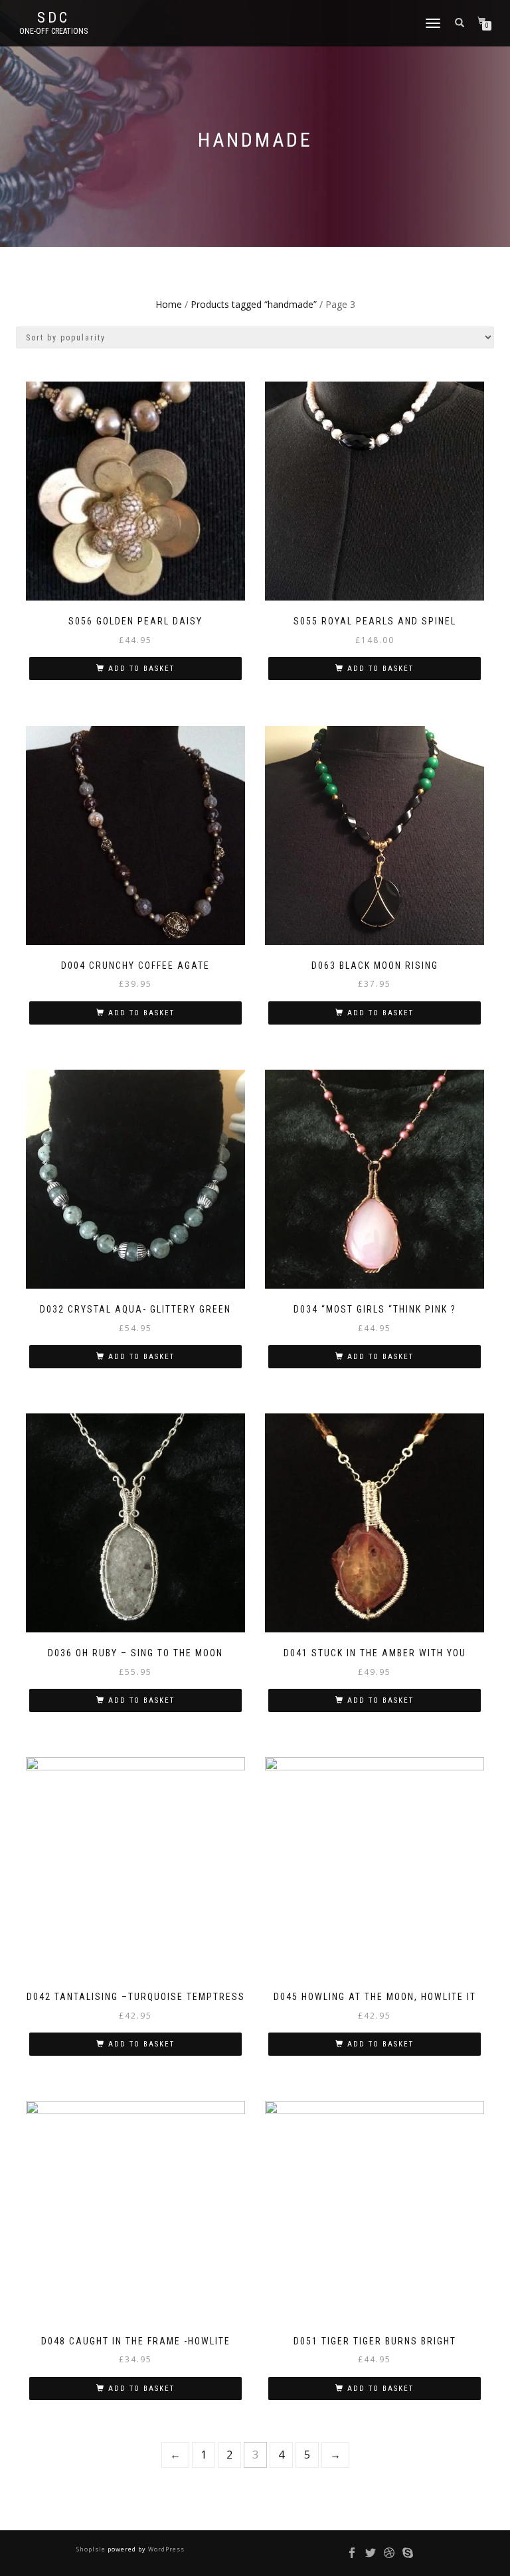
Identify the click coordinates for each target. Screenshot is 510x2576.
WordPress (165, 2549)
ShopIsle (92, 2549)
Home (169, 304)
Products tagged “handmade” (254, 304)
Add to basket (141, 669)
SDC (53, 18)
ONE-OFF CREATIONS (53, 31)
